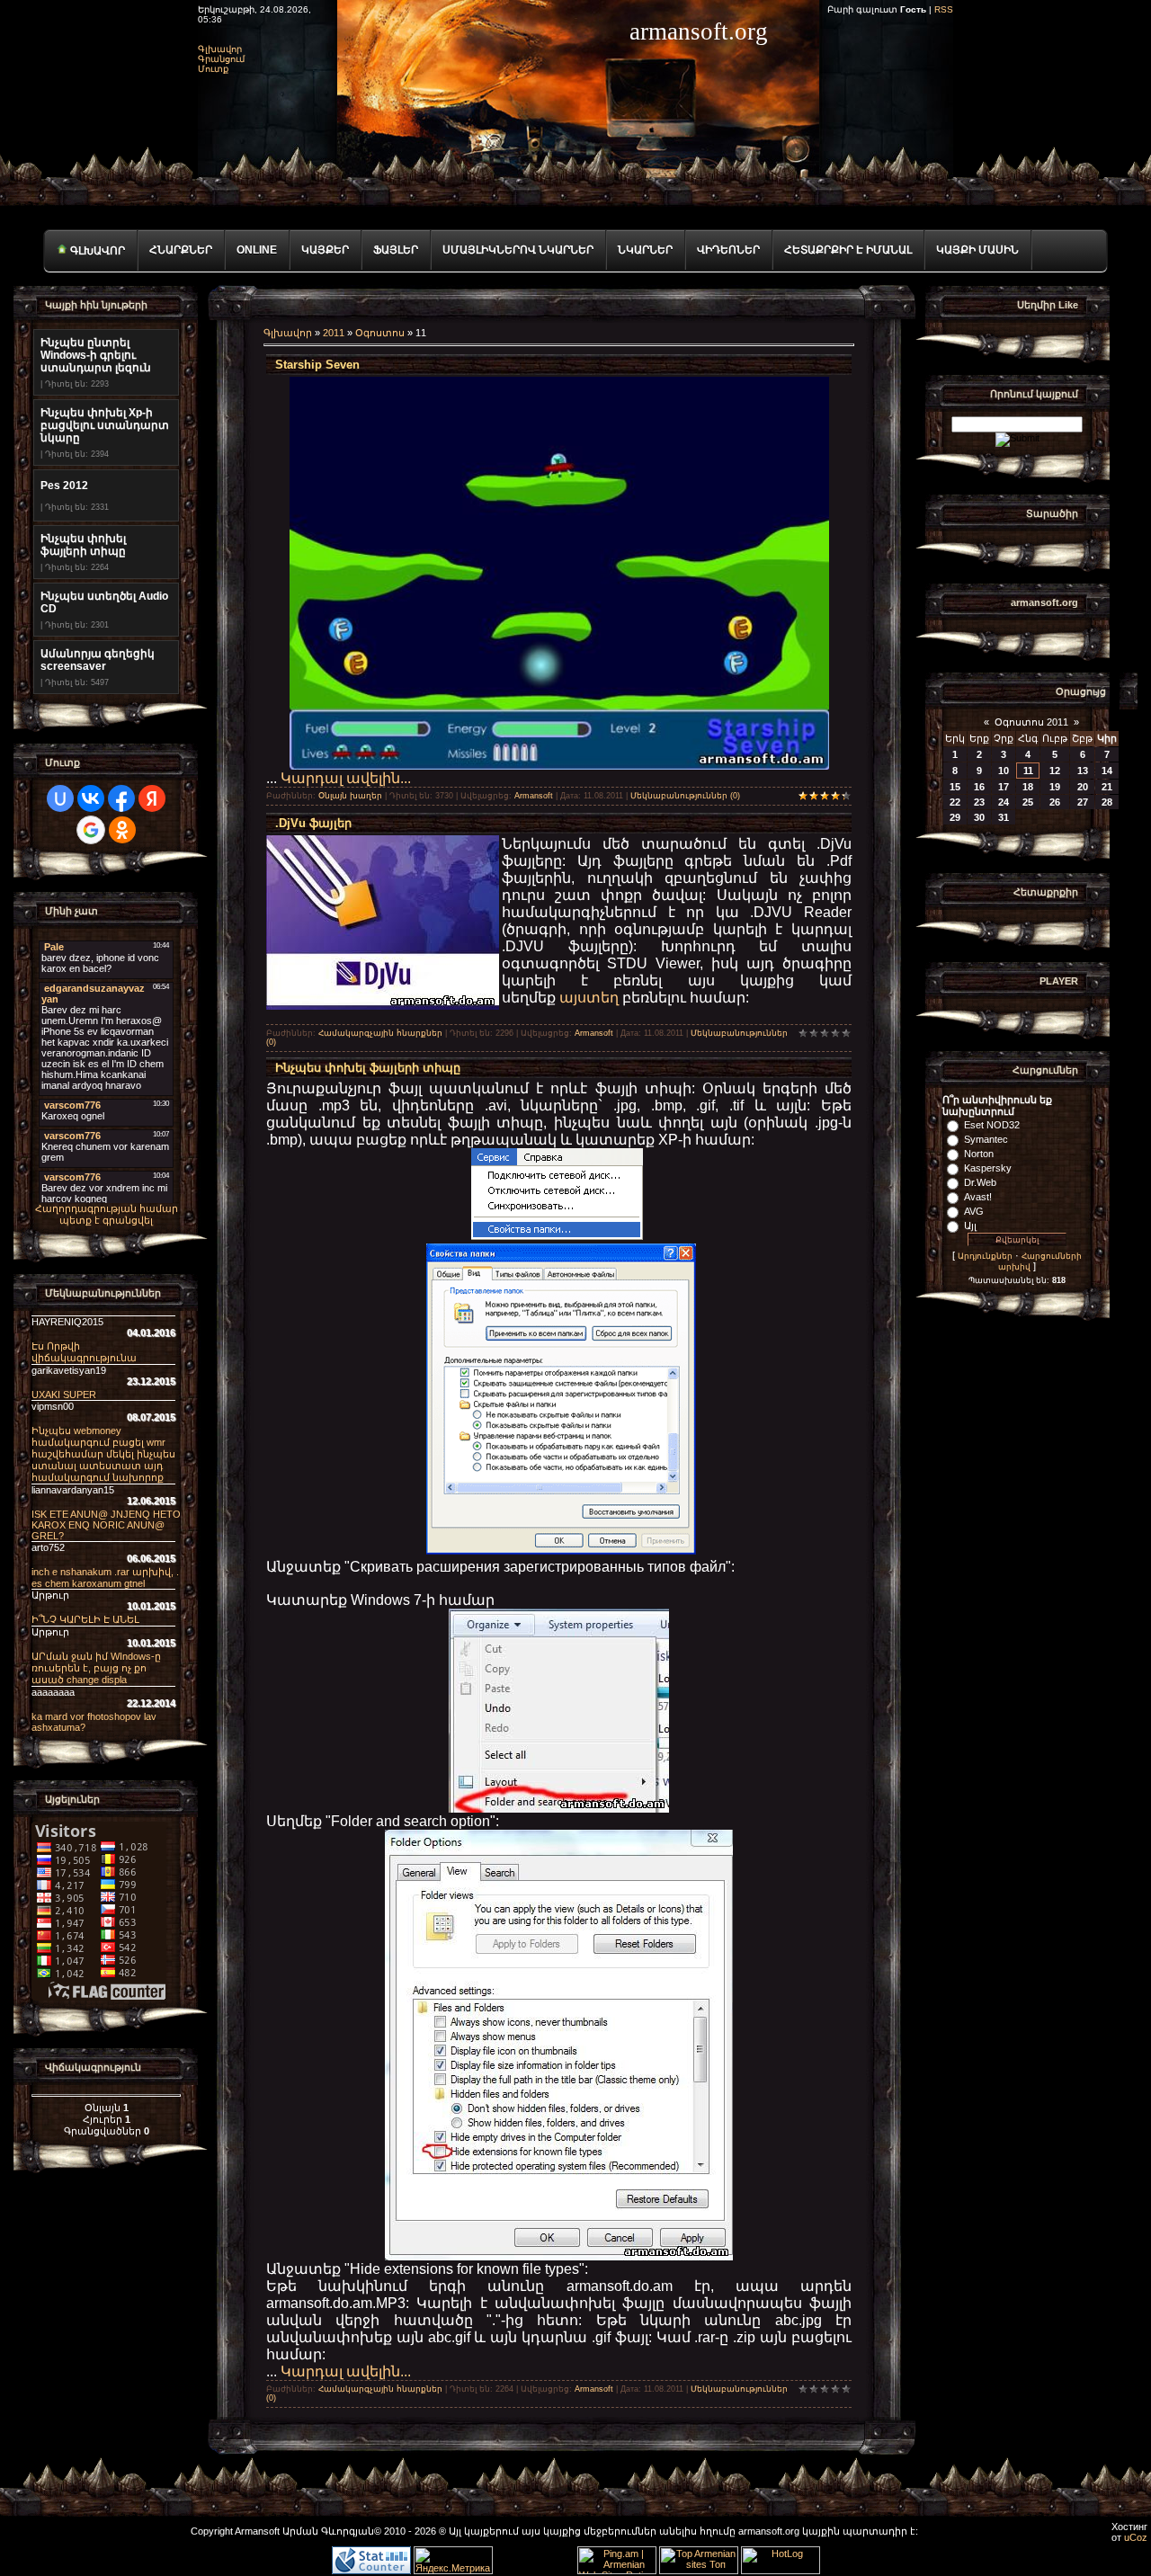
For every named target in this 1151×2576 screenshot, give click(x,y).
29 (955, 817)
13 (1083, 771)
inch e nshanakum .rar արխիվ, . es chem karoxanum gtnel (105, 1578)
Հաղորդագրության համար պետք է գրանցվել (107, 1214)
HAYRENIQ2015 (67, 1322)
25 (1028, 802)
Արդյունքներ (985, 1256)
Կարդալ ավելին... (346, 778)
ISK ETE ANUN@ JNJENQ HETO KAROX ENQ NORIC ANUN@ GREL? (106, 1525)
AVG (974, 1211)
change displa (96, 1668)
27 (1083, 802)
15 (955, 787)
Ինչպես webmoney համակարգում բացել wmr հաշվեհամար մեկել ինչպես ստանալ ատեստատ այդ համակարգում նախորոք (103, 1454)
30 (979, 817)
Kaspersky (988, 1168)
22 (955, 802)
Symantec (986, 1139)
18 (1028, 787)
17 (1004, 787)
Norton (979, 1154)
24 (1004, 802)
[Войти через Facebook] (121, 798)
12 (1055, 771)
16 (979, 787)
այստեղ (591, 998)
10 (1004, 771)
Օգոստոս (380, 333)
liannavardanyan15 (73, 1490)
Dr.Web (980, 1182)
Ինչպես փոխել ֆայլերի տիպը (368, 1068)
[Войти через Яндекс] (152, 798)
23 (979, 802)
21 (1107, 787)
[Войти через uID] (60, 798)
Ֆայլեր (396, 250)
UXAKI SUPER (64, 1395)
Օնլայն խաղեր (350, 796)
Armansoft (534, 796)
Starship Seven (317, 365)
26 (1055, 802)
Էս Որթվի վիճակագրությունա (84, 1352)
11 (1028, 771)
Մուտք (213, 69)
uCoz (1136, 2537)
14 (1107, 771)
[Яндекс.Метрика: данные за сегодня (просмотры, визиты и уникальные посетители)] (453, 2560)
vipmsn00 (53, 1406)
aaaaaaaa (53, 1692)
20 (1083, 787)
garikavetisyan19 (69, 1370)
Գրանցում (221, 59)
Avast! (978, 1197)
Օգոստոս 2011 (1031, 722)
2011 (334, 333)
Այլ (970, 1226)
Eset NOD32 (992, 1125)
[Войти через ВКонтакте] (91, 798)
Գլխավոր (220, 49)
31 (1004, 817)
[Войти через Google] (91, 830)
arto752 (48, 1547)
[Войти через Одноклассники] (122, 830)
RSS (944, 9)
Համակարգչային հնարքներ (380, 1033)
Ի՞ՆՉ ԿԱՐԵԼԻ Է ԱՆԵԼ (85, 1619)
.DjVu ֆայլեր (313, 823)
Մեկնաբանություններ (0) (685, 796)
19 (1055, 787)
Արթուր (50, 1595)
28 (1107, 802)
